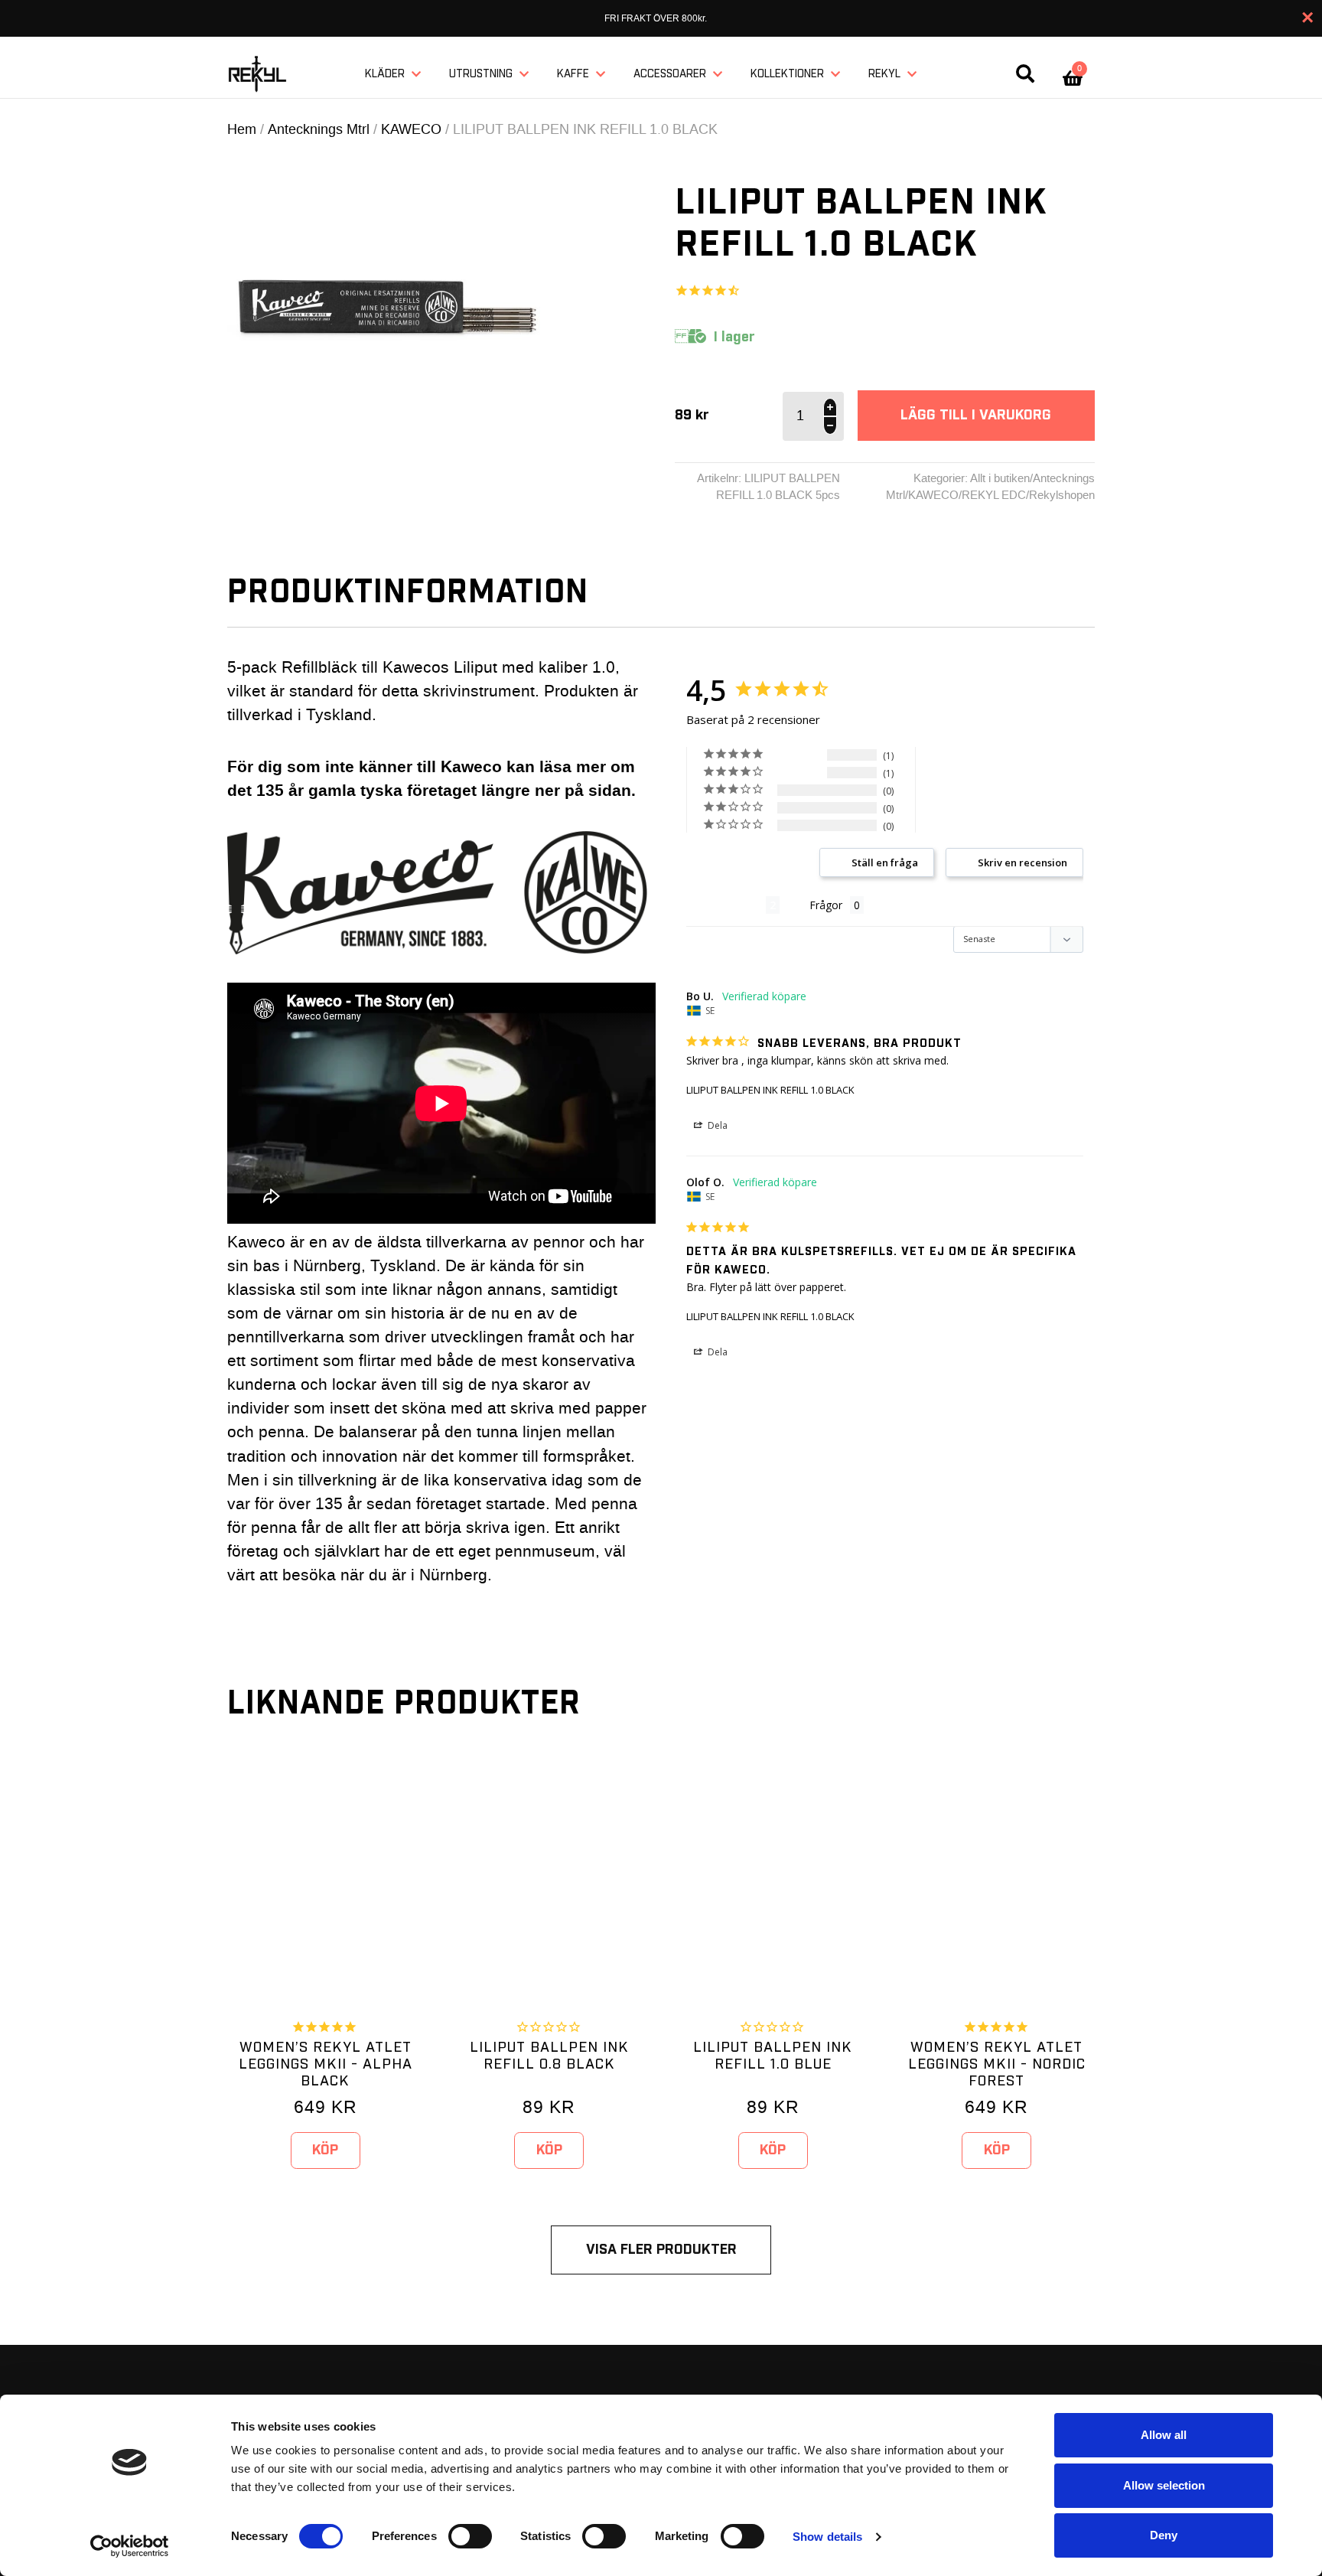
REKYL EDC (994, 495)
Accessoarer (670, 74)
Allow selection (1164, 2485)
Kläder (385, 74)
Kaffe (573, 74)
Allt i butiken (1000, 478)
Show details (827, 2537)
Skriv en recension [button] (1022, 862)
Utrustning (481, 74)
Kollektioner (787, 74)
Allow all (1164, 2435)
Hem (242, 129)
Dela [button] (716, 1125)
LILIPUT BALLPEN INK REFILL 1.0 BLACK (770, 1090)
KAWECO (411, 129)
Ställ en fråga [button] (885, 862)
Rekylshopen (1062, 495)
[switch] (470, 2536)
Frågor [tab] (826, 905)
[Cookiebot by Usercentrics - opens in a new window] (130, 2546)
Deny (1164, 2535)
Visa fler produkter (661, 2250)
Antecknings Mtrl (319, 129)
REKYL (884, 74)
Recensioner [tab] (726, 905)
